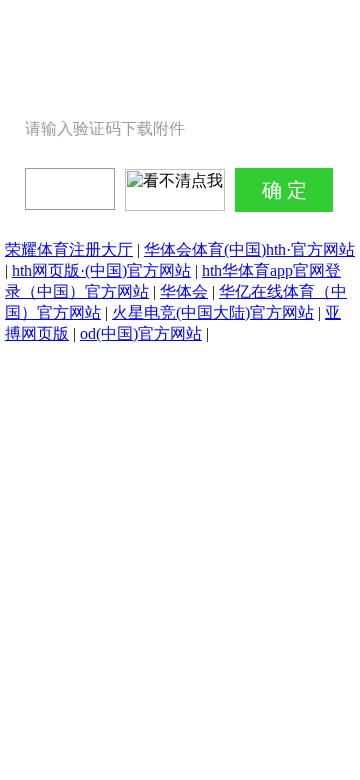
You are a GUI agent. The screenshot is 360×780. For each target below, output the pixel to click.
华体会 (184, 291)
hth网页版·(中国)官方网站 (101, 270)
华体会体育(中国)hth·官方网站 (249, 249)
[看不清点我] (175, 190)
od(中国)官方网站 (141, 333)
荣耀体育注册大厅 (69, 249)
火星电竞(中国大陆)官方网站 (213, 312)
